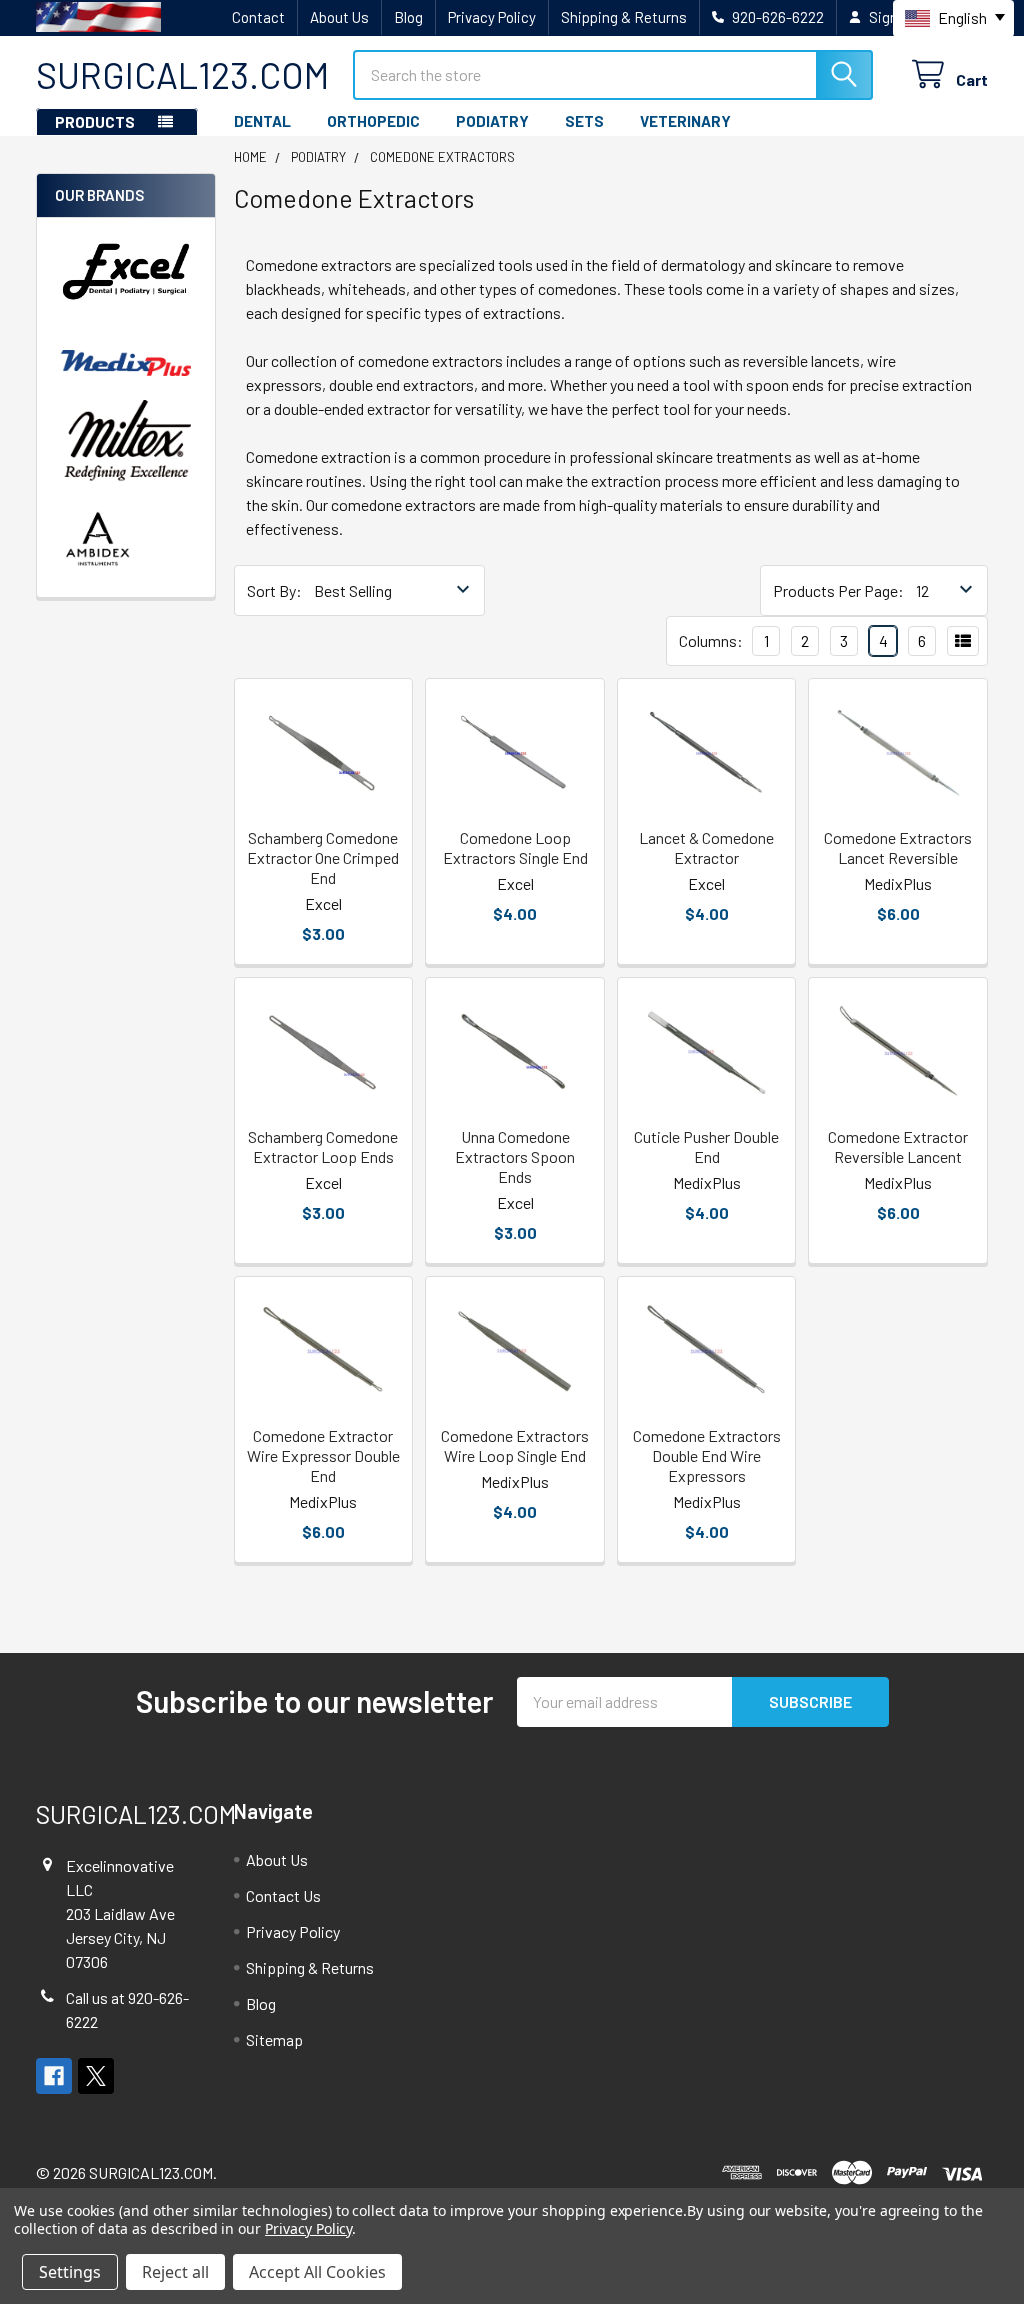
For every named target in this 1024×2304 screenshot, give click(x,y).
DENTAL (262, 121)
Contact (258, 17)
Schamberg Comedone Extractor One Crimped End (323, 857)
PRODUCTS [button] (95, 122)
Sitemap (274, 2039)
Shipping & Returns (624, 17)
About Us (339, 17)
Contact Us (283, 1895)
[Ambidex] (98, 538)
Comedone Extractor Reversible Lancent (898, 1146)
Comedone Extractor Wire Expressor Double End (323, 1455)
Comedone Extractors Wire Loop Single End (515, 1445)
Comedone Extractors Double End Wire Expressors (707, 1455)
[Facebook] (54, 2076)
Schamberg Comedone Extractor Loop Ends (323, 1146)
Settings (70, 2272)
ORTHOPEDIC (373, 121)
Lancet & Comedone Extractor (706, 847)
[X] (96, 2076)
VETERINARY (685, 121)
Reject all (175, 2272)
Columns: (711, 640)
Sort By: (274, 590)
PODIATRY (492, 121)
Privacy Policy (492, 17)
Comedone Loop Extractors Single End (515, 847)
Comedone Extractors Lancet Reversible (898, 847)
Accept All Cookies (317, 2272)
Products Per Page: (838, 590)
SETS (584, 121)
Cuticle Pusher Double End (706, 1146)
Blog (408, 17)
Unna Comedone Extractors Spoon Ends (515, 1156)
